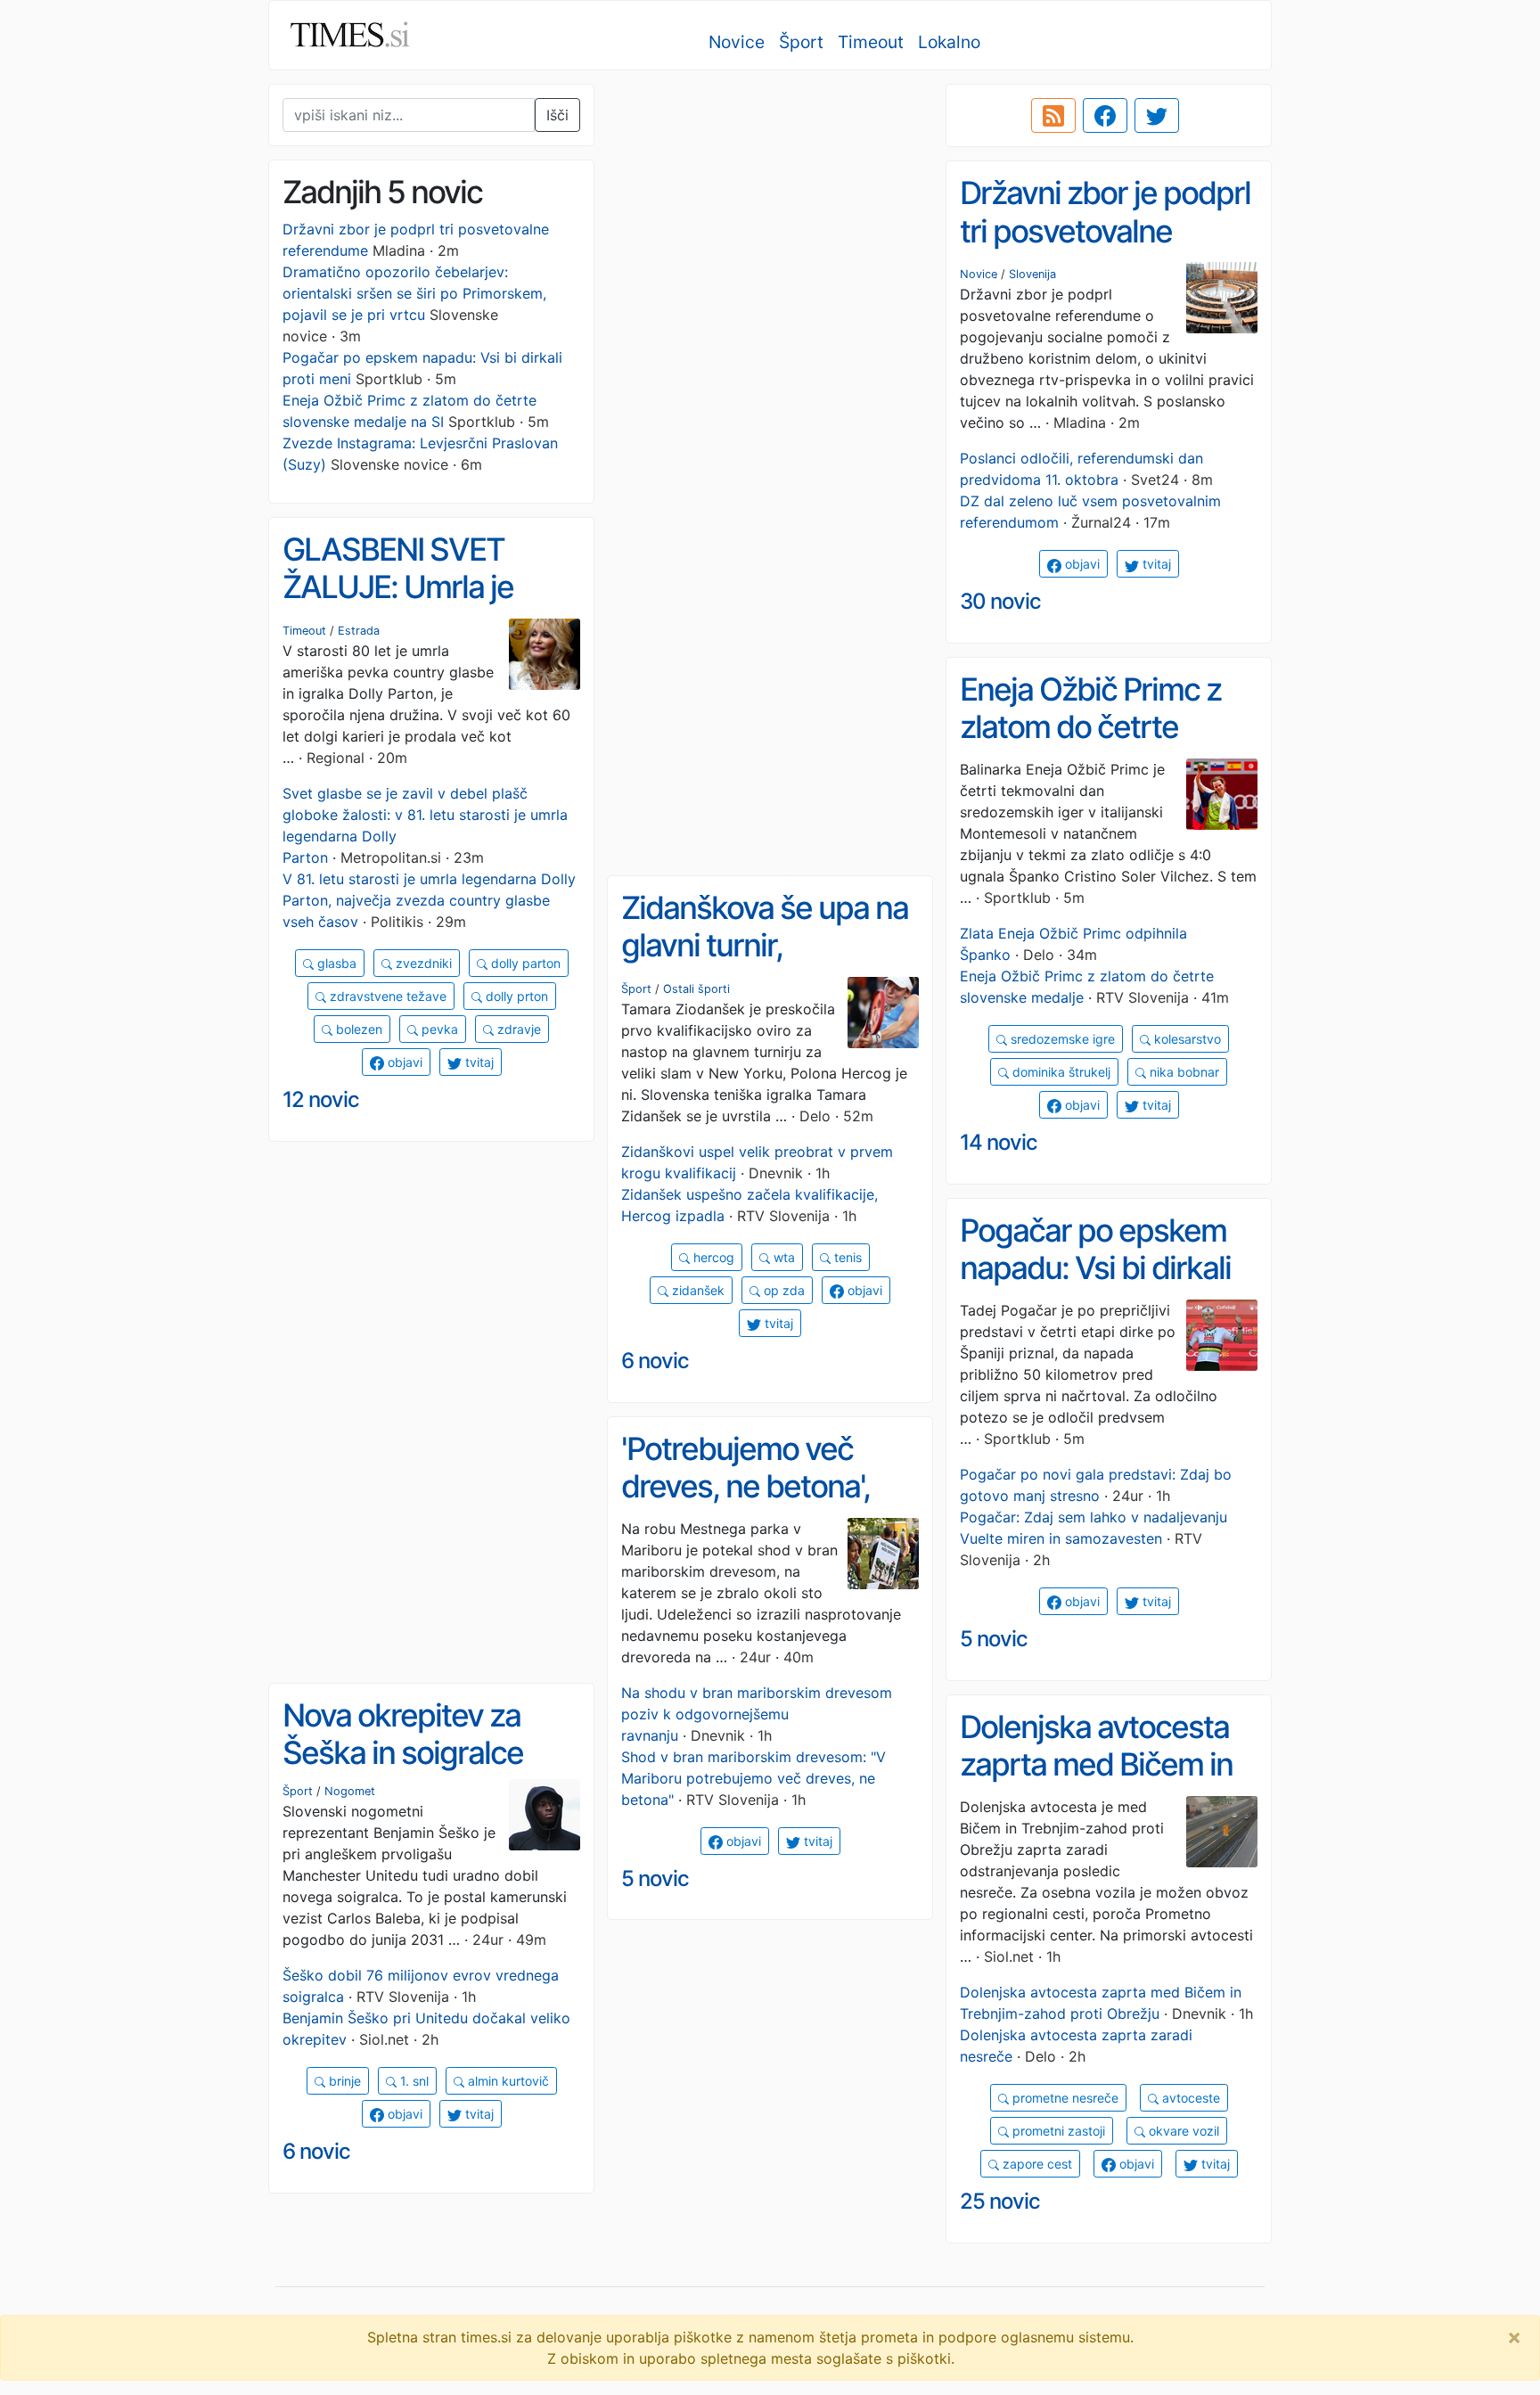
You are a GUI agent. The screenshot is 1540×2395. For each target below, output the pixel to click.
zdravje (517, 1029)
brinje (343, 2081)
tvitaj (1155, 564)
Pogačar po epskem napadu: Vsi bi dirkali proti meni (1095, 1268)
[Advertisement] (770, 209)
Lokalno (949, 42)
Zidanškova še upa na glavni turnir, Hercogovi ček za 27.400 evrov (765, 964)
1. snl (413, 2081)
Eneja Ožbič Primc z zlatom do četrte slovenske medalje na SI (1102, 746)
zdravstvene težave (386, 996)
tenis (846, 1257)
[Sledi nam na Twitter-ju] (1157, 116)
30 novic (1000, 601)
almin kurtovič (507, 2081)
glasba (335, 963)
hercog (712, 1257)
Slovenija (1032, 274)
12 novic (321, 1099)
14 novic (999, 1142)
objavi (1081, 564)
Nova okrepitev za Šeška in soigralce (403, 1734)
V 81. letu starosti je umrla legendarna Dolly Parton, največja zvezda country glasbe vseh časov (429, 900)
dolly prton (515, 996)
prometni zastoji (1057, 2131)
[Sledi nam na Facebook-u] (1105, 116)
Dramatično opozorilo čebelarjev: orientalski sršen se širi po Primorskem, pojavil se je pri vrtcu (414, 293)
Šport (801, 42)
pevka (438, 1029)
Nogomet (350, 1791)
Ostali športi (696, 989)
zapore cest (1036, 2164)
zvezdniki (422, 963)
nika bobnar (1183, 1072)
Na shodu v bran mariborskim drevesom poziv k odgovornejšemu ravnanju (757, 1714)
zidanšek (696, 1290)
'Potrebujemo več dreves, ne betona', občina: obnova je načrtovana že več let (762, 1505)
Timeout (871, 42)
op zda (782, 1290)
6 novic (655, 1361)
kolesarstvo (1186, 1039)
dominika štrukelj (1060, 1072)
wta (782, 1257)
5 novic (994, 1639)
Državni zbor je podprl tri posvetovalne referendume (1105, 230)
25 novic (1000, 2201)
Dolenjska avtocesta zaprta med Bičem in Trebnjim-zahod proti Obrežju (1099, 1784)
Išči (557, 115)
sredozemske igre (1061, 1039)
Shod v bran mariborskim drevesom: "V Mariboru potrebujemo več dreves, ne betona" (754, 1778)
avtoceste (1189, 2098)
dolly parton (524, 963)
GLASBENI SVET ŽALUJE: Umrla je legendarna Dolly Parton (398, 606)
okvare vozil (1182, 2131)
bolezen (357, 1029)
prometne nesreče (1064, 2098)
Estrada (359, 631)
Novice (737, 42)
